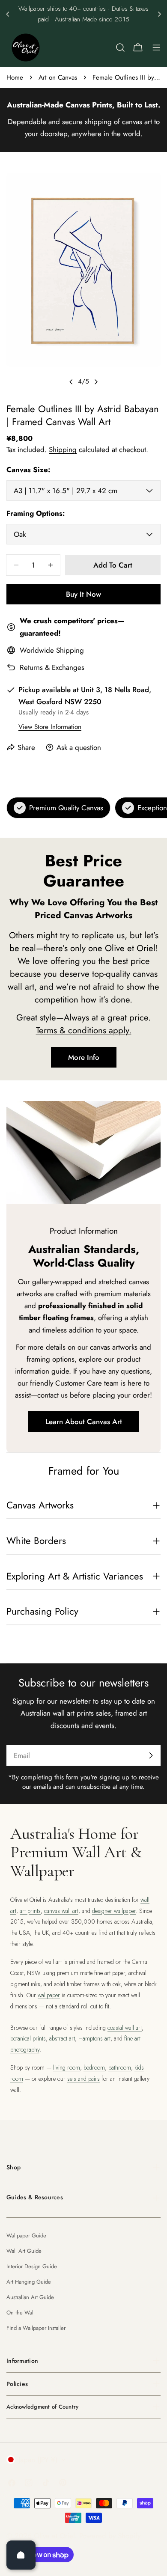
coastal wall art (125, 2028)
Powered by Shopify (110, 2536)
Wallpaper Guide (26, 2235)
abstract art (62, 2038)
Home (15, 77)
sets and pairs (83, 2079)
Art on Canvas (58, 77)
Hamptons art (94, 2038)
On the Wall (21, 2313)
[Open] (21, 2555)
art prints (30, 1911)
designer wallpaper (114, 1911)
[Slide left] (71, 382)
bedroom (94, 2067)
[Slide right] (96, 382)
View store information (50, 727)
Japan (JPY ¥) (38, 2460)
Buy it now (83, 594)
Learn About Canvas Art (84, 1422)
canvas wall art (61, 1911)
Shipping (63, 449)
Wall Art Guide (24, 2251)
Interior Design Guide (32, 2266)
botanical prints (28, 2038)
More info (84, 1057)
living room (67, 2067)
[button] (8, 14)
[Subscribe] (151, 1755)
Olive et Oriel (54, 2536)
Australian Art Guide (30, 2297)
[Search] (120, 48)
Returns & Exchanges (52, 667)
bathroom (120, 2067)
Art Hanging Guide (29, 2282)
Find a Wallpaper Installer (36, 2328)
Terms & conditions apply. (84, 1030)
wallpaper (49, 1995)
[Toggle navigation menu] (156, 48)
